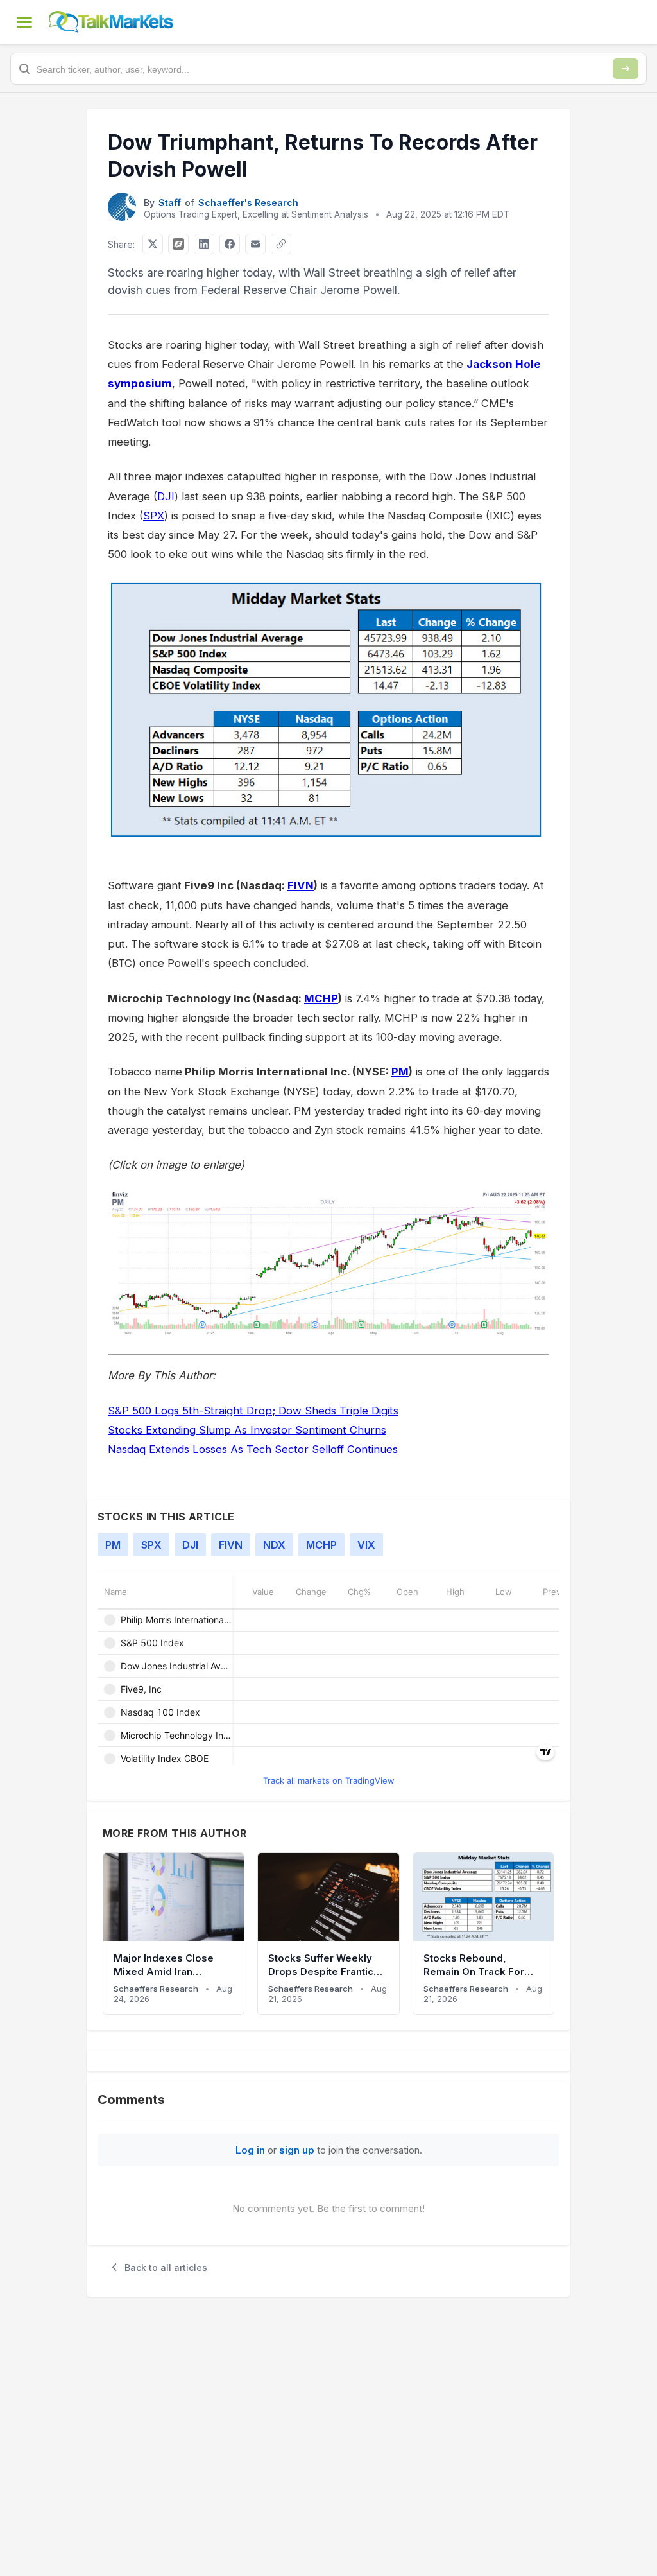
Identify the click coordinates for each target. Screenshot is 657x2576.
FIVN (301, 885)
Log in (250, 2150)
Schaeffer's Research (248, 203)
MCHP (321, 998)
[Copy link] (281, 244)
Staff (170, 203)
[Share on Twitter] (153, 244)
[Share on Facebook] (230, 244)
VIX (366, 1545)
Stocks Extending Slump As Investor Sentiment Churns (247, 1430)
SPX (154, 516)
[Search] (626, 69)
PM (400, 1072)
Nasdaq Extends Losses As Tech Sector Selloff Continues (253, 1449)
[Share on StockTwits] (178, 244)
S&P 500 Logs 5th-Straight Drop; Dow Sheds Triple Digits (253, 1411)
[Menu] (24, 22)
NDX (274, 1545)
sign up (297, 2150)
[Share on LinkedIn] (204, 244)
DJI (166, 496)
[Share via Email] (255, 244)
